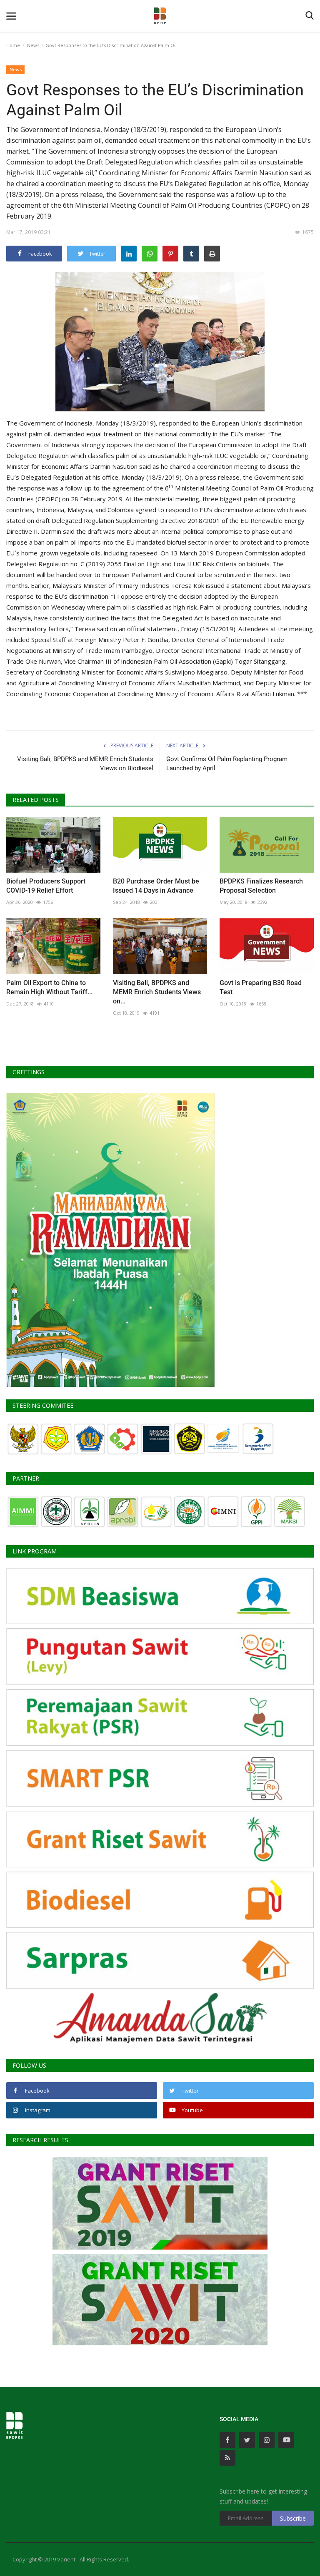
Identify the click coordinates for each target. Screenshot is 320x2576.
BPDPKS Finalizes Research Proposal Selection (261, 886)
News (33, 45)
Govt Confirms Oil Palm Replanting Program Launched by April (227, 764)
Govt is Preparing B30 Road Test (261, 987)
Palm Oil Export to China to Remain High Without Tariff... (49, 987)
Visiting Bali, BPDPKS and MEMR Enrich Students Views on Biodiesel (85, 764)
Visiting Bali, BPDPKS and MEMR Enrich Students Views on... (157, 992)
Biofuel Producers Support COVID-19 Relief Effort (46, 886)
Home (13, 45)
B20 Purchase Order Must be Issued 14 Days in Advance (156, 886)
